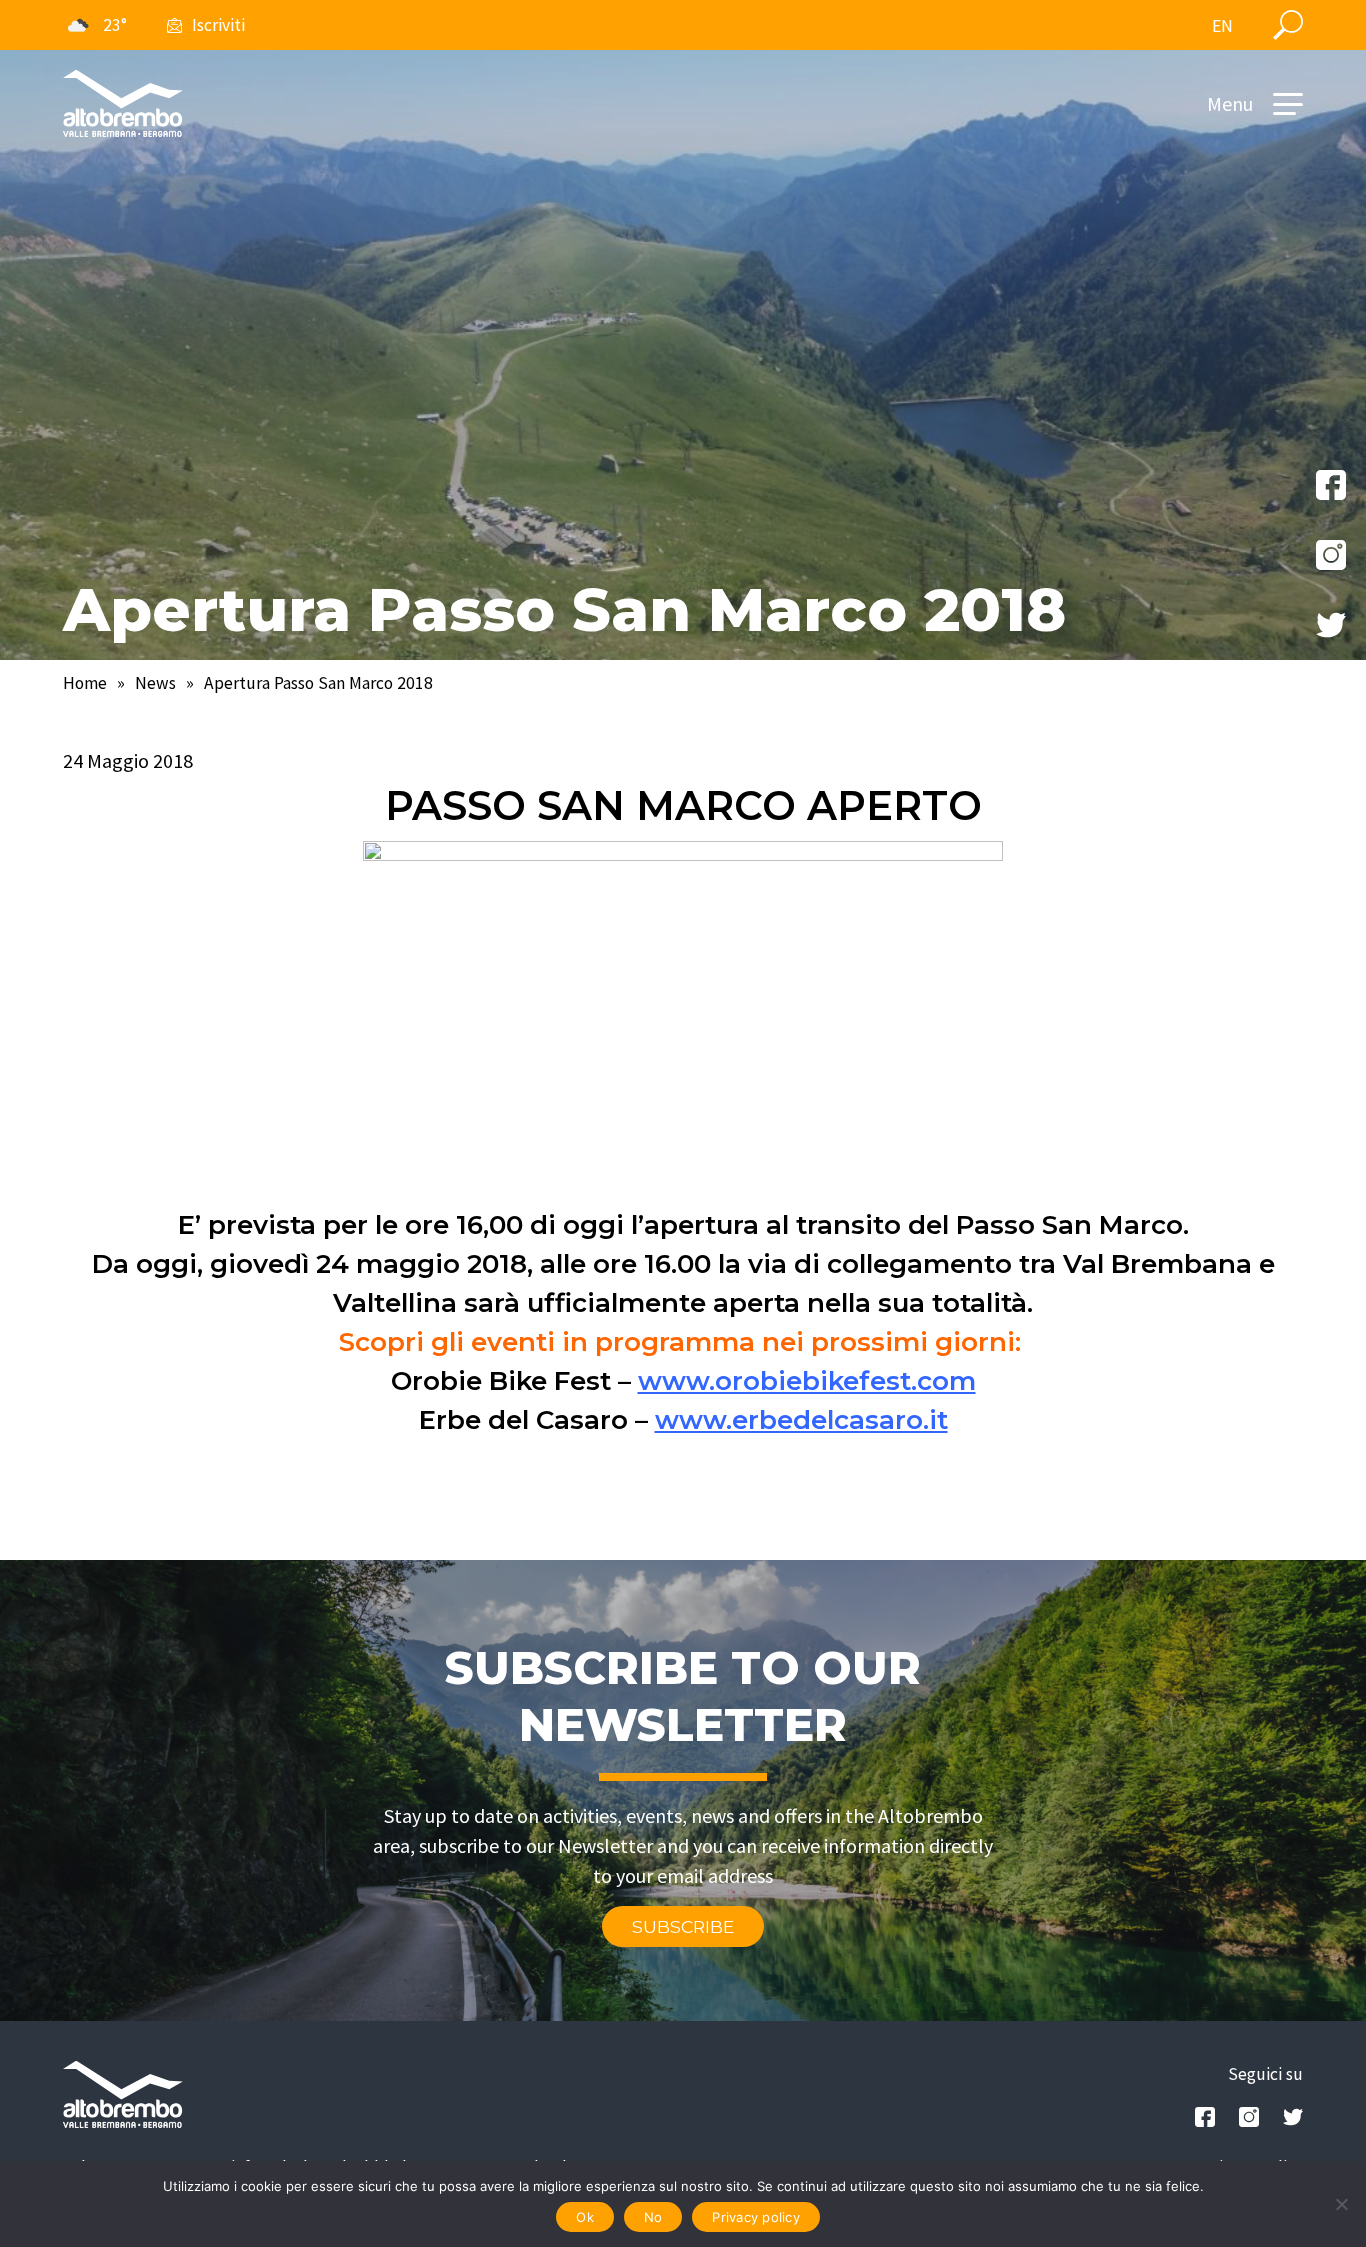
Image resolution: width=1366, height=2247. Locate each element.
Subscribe (683, 1926)
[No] (1341, 2204)
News (155, 683)
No (653, 2217)
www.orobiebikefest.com (807, 1381)
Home (85, 683)
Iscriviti (218, 25)
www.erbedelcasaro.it (801, 1420)
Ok (585, 2217)
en (1222, 26)
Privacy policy (756, 2217)
